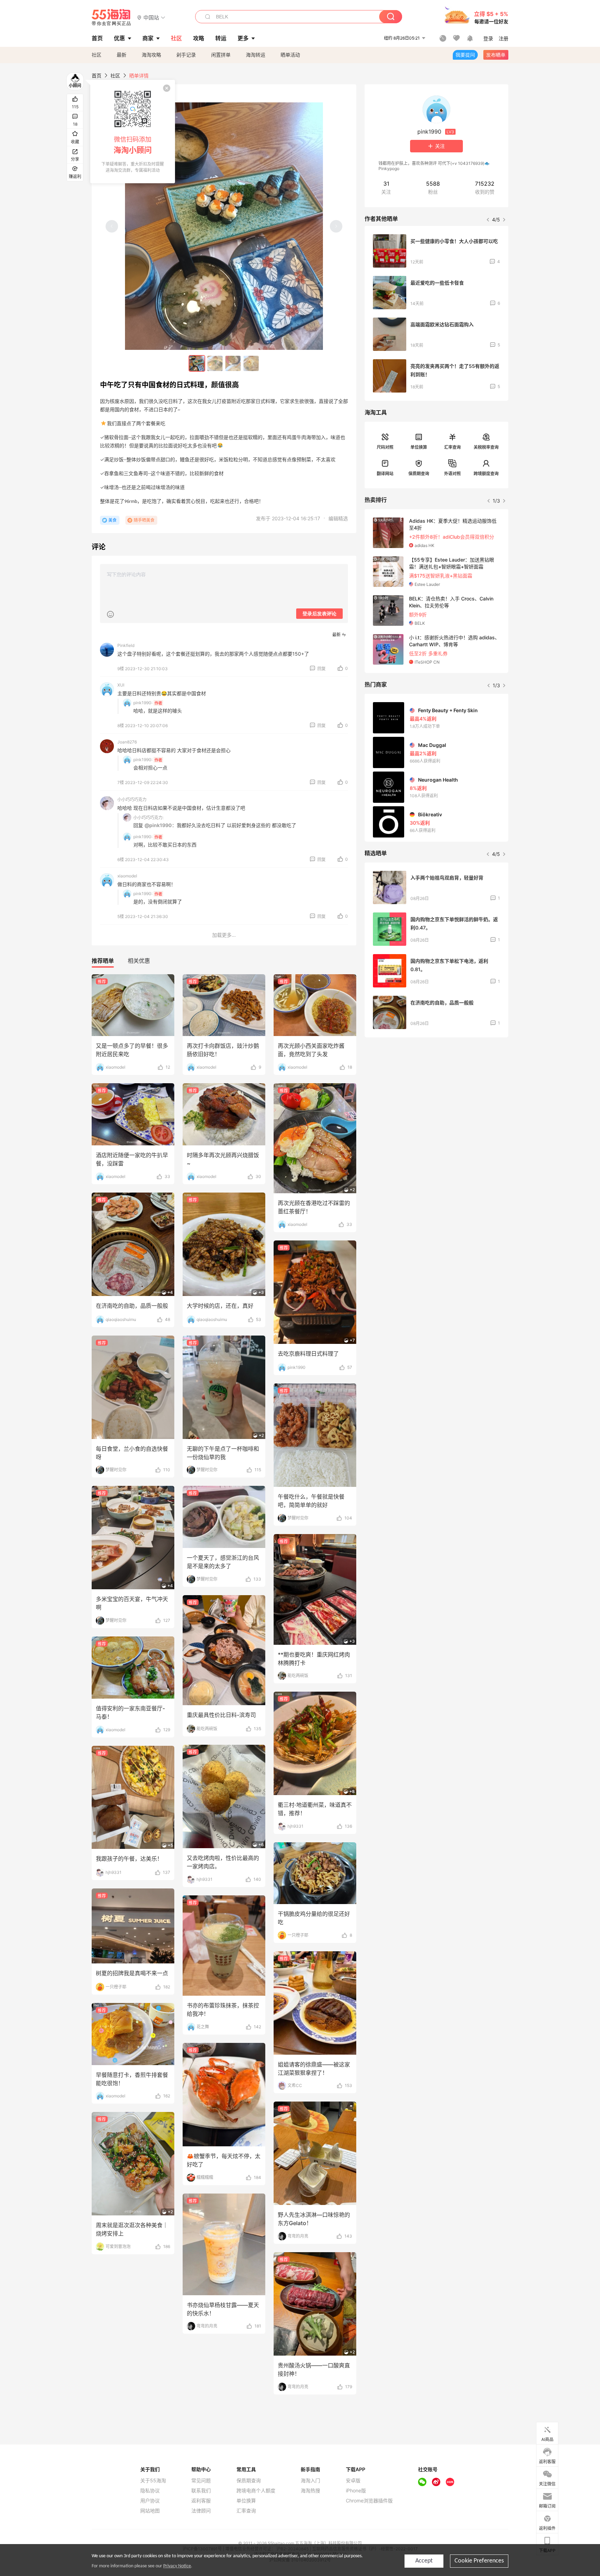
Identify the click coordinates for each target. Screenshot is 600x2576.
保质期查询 (419, 474)
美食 (112, 520)
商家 (148, 38)
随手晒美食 (144, 520)
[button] (151, 17)
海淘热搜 (310, 2491)
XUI (121, 685)
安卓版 (353, 2481)
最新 (122, 55)
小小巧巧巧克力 (132, 799)
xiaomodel (127, 876)
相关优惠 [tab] (139, 961)
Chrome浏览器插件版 (369, 2501)
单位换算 (419, 447)
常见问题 (201, 2481)
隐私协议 (150, 2491)
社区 (97, 55)
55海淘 (111, 17)
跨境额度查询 (486, 474)
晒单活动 (290, 55)
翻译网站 (385, 474)
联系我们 (201, 2491)
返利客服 (201, 2501)
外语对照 (452, 474)
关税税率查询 (486, 447)
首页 (97, 75)
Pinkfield (126, 645)
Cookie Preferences (479, 2561)
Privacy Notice (177, 2566)
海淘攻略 (151, 55)
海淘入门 (310, 2481)
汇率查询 (452, 447)
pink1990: (143, 703)
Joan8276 (127, 742)
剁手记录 (186, 55)
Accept (424, 2561)
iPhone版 (356, 2491)
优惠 (119, 38)
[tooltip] (133, 132)
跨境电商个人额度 (256, 2491)
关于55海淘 (153, 2481)
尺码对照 (385, 447)
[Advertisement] (436, 1094)
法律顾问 (201, 2511)
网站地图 (150, 2511)
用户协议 (150, 2501)
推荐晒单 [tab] (103, 961)
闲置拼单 (221, 55)
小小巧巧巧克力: (148, 818)
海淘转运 (256, 55)
